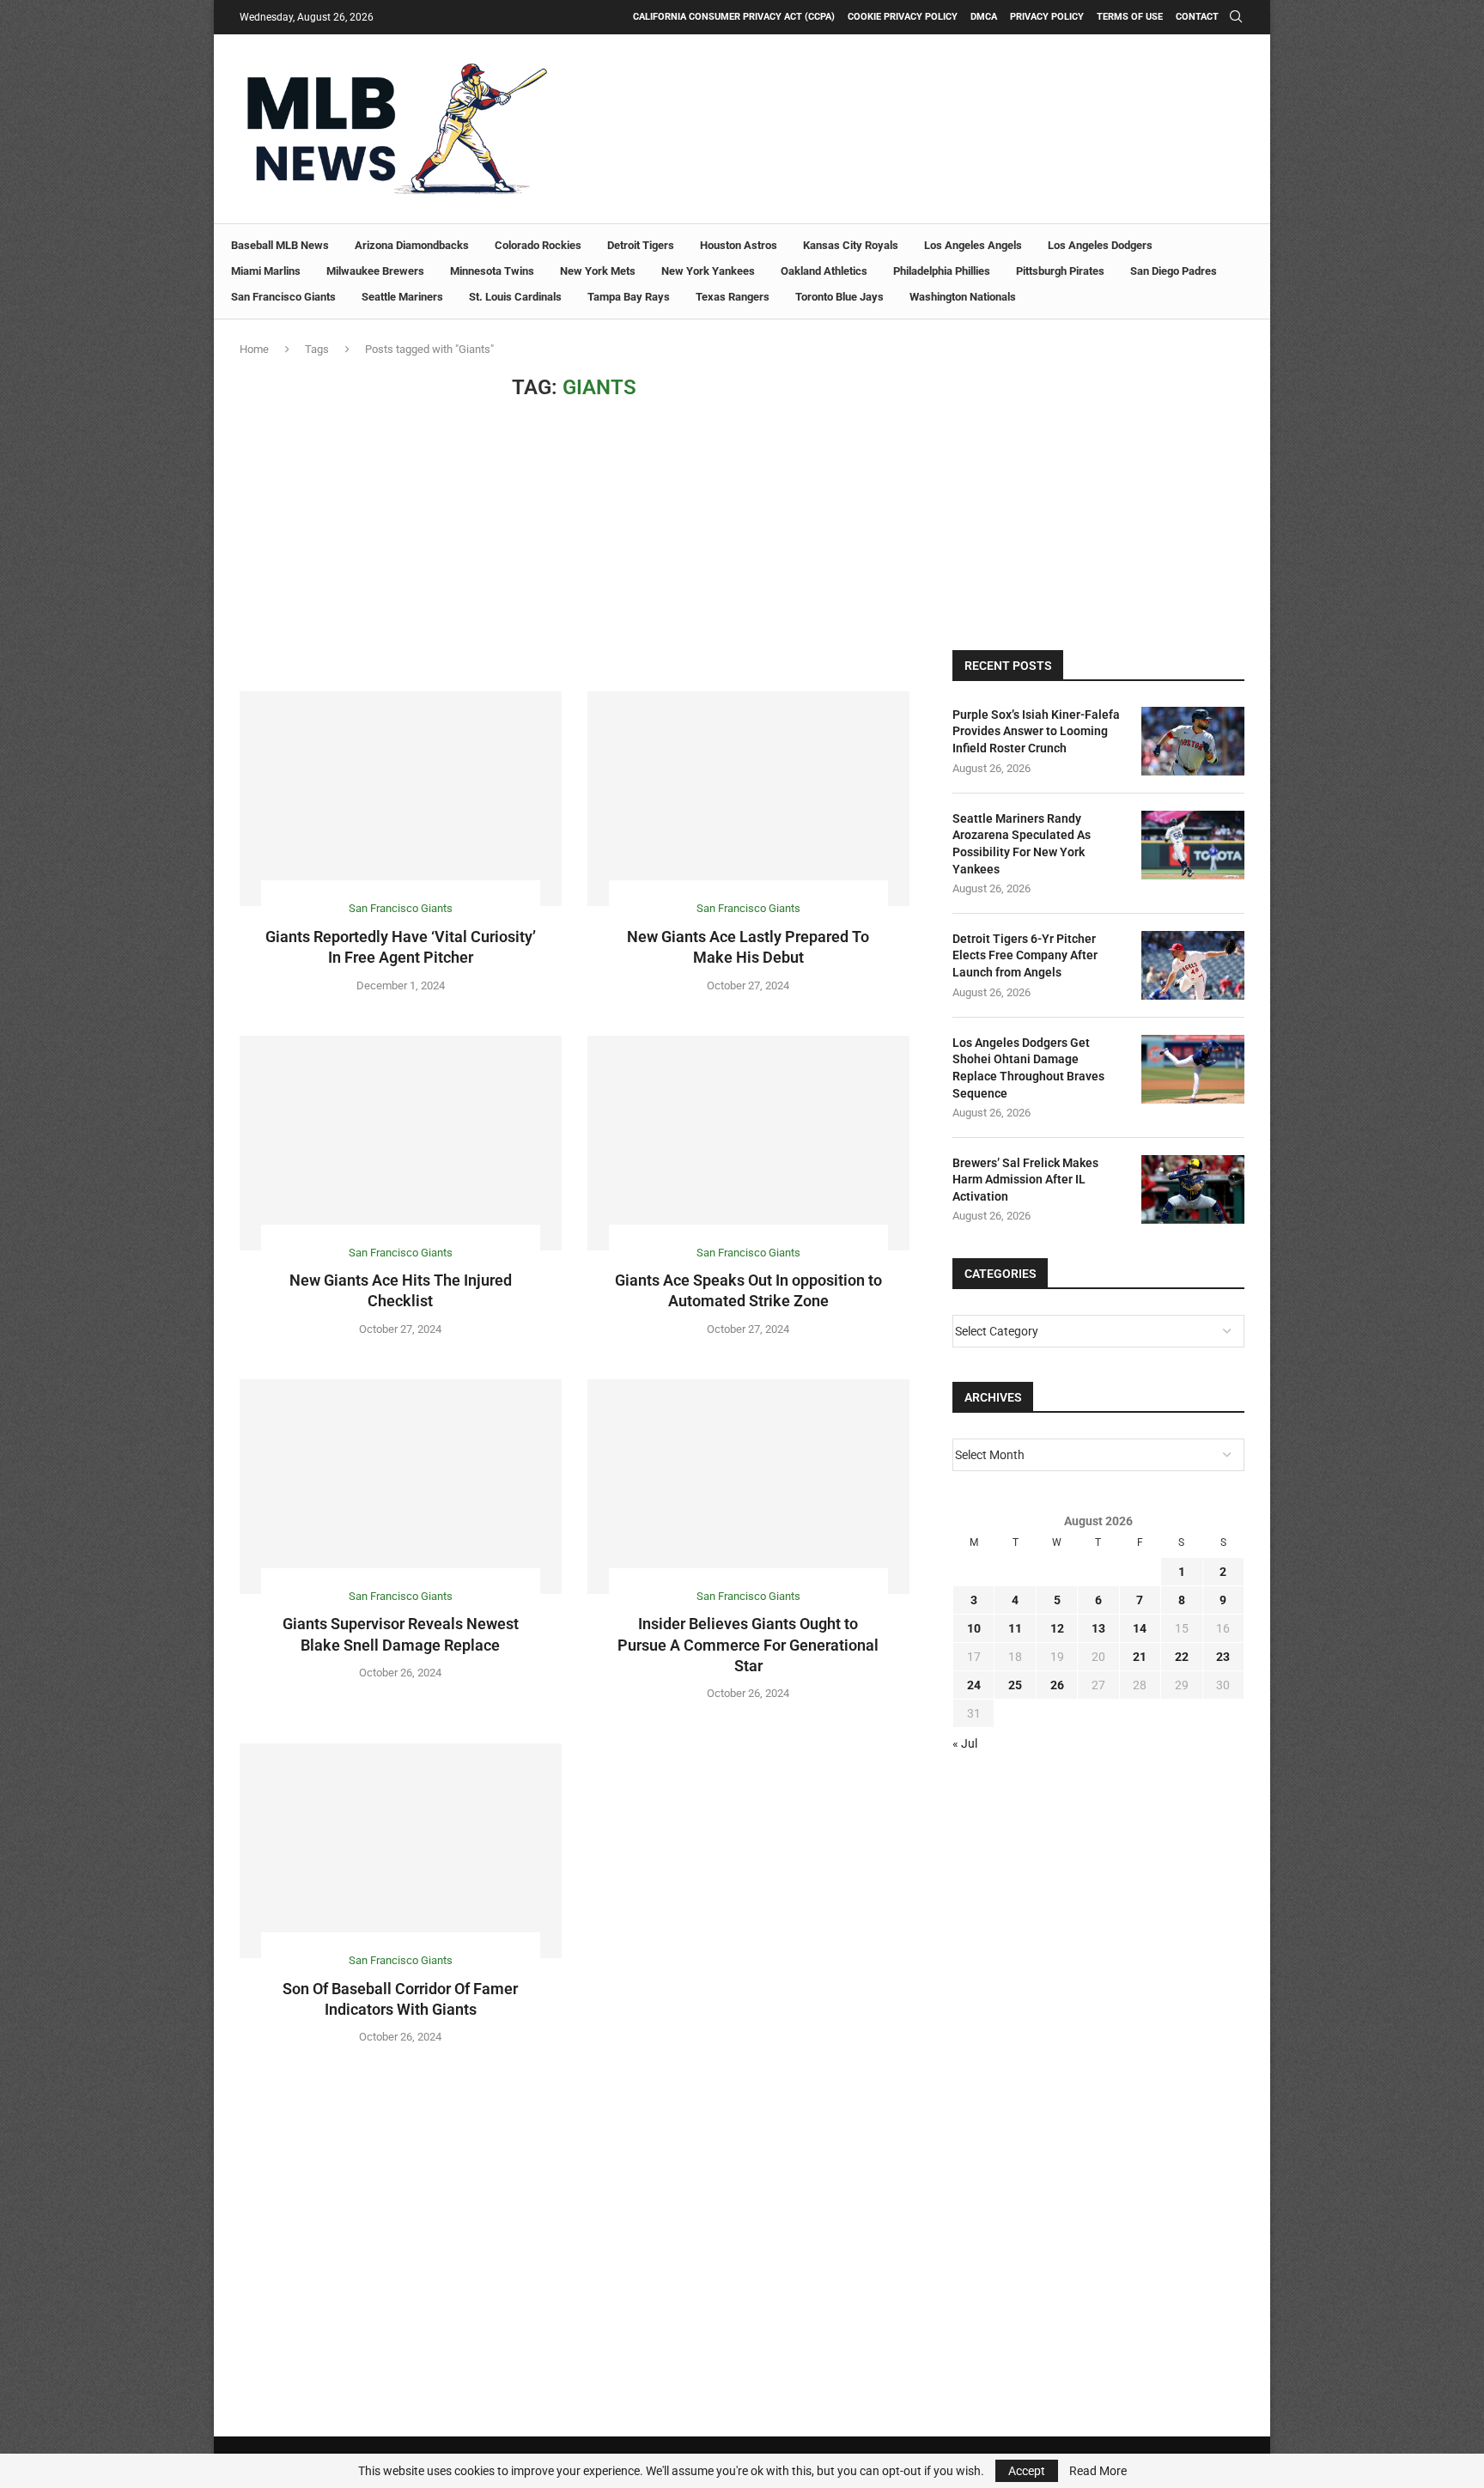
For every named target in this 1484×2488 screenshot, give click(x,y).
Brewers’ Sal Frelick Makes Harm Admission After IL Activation (1025, 1180)
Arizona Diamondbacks (412, 245)
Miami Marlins (266, 271)
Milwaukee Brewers (375, 271)
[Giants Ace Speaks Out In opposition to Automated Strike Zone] (748, 1143)
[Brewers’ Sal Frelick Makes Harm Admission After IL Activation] (1193, 1189)
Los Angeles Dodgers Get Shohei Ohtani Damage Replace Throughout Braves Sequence (1028, 1068)
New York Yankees (708, 271)
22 (1182, 1657)
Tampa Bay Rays (629, 297)
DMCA (984, 17)
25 (1015, 1685)
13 (1098, 1628)
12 (1057, 1628)
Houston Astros (739, 245)
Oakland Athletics (824, 271)
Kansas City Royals (851, 245)
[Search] (1236, 17)
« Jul (965, 1743)
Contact (1197, 17)
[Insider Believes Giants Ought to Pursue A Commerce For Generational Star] (748, 1487)
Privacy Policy (1047, 17)
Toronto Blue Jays (839, 297)
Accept (1027, 2471)
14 (1140, 1628)
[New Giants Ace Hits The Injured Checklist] (401, 1143)
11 (1015, 1628)
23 (1223, 1657)
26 (1057, 1685)
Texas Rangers (733, 297)
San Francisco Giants (283, 297)
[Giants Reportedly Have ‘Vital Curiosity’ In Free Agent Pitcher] (401, 799)
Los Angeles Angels (973, 245)
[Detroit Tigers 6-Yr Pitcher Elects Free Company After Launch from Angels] (1193, 965)
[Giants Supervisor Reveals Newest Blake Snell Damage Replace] (401, 1487)
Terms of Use (1130, 17)
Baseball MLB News (280, 245)
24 (974, 1685)
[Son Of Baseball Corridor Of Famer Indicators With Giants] (401, 1851)
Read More (1098, 2471)
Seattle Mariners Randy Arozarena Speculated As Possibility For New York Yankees (1022, 844)
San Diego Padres (1174, 271)
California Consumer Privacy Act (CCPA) (734, 17)
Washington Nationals (963, 297)
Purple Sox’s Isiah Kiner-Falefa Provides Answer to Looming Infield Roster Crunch (1036, 731)
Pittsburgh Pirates (1060, 271)
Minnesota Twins (492, 271)
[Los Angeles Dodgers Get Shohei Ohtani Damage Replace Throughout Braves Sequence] (1193, 1069)
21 (1140, 1657)
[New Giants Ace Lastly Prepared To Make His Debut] (748, 799)
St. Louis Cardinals (515, 297)
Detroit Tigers (641, 245)
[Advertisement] (575, 545)
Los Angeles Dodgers (1100, 245)
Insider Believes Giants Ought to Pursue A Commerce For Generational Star (748, 1645)
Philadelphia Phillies (942, 271)
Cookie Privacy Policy (903, 17)
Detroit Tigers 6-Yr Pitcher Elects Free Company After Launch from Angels (1025, 955)
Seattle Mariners (402, 297)
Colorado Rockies (538, 245)
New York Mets (598, 271)
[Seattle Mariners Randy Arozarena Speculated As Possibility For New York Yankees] (1193, 845)
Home (254, 349)
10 (974, 1628)
